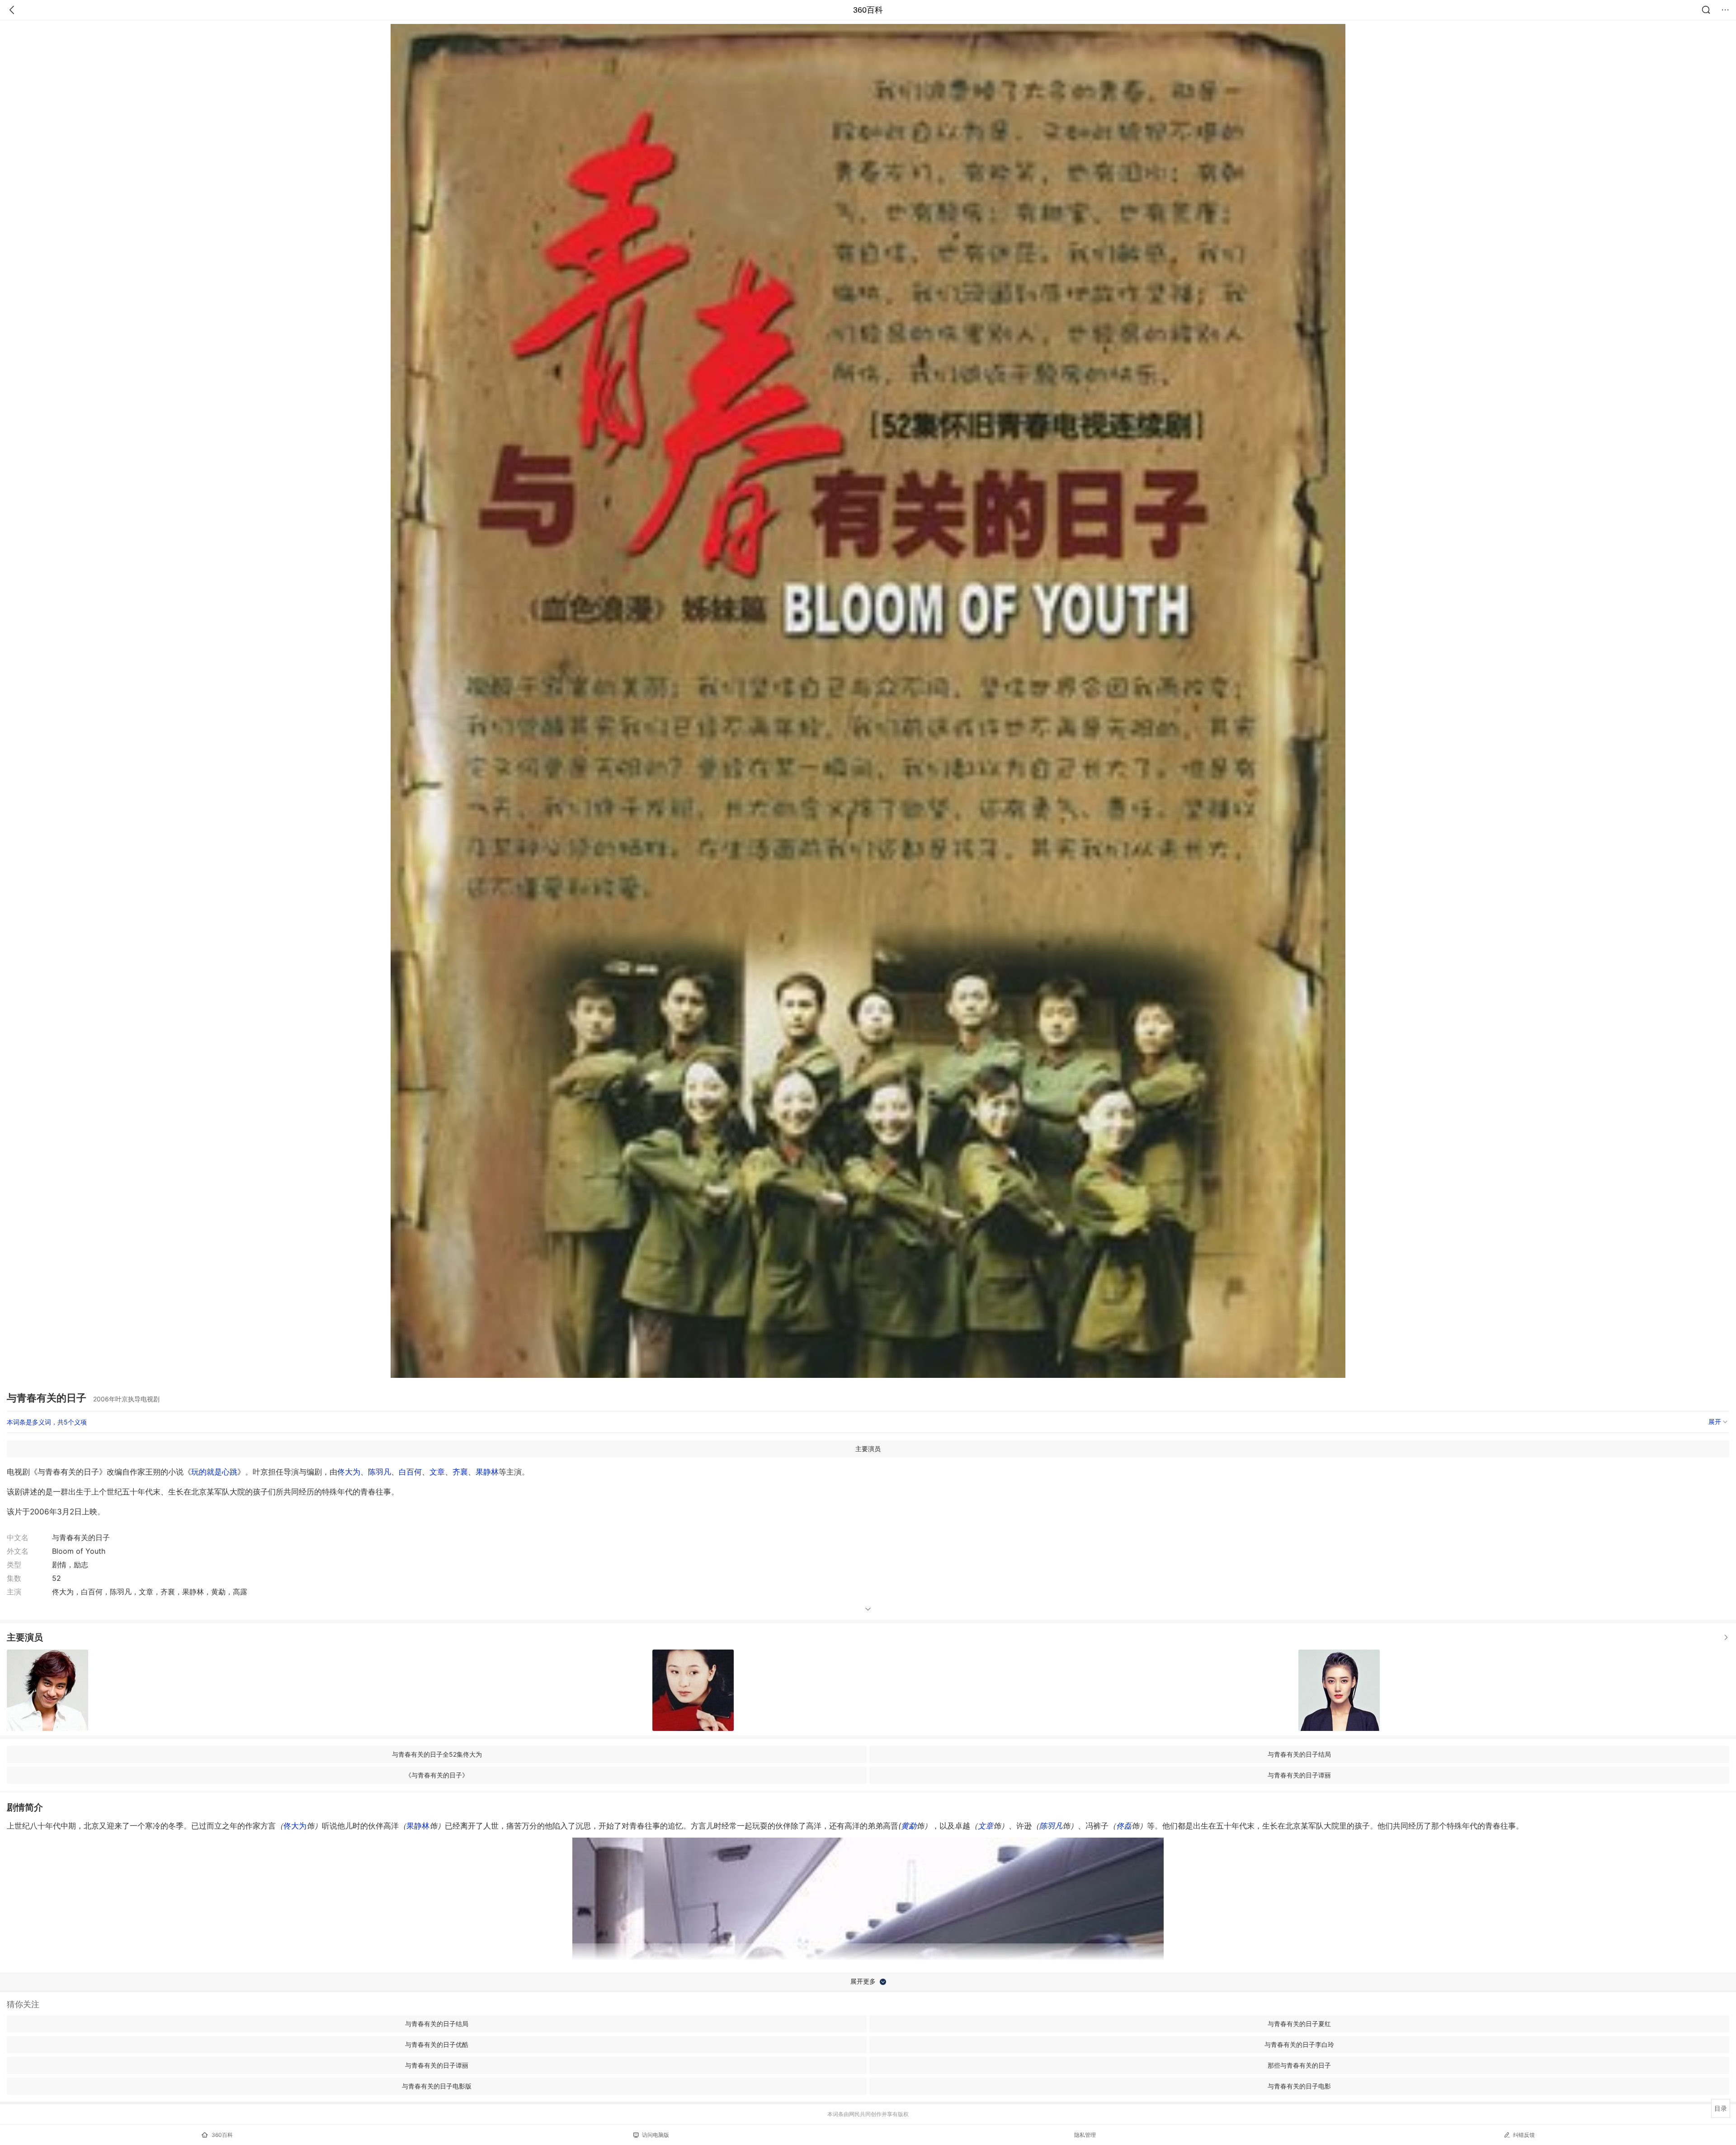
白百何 (410, 1472)
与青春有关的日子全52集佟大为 (437, 1754)
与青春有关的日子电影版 (437, 2086)
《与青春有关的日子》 (437, 1775)
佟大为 (349, 1472)
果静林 (487, 1472)
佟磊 (1124, 1826)
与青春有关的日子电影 (1299, 2086)
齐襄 (460, 1472)
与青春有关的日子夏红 (1299, 2024)
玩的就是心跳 (214, 1472)
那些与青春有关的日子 (1299, 2065)
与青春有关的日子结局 (1299, 1754)
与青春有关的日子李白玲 (1299, 2044)
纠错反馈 (1524, 2135)
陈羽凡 (380, 1472)
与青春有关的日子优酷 (437, 2044)
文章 (437, 1472)
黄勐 (909, 1826)
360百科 (868, 10)
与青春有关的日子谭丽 (1299, 1775)
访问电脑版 (656, 2135)
